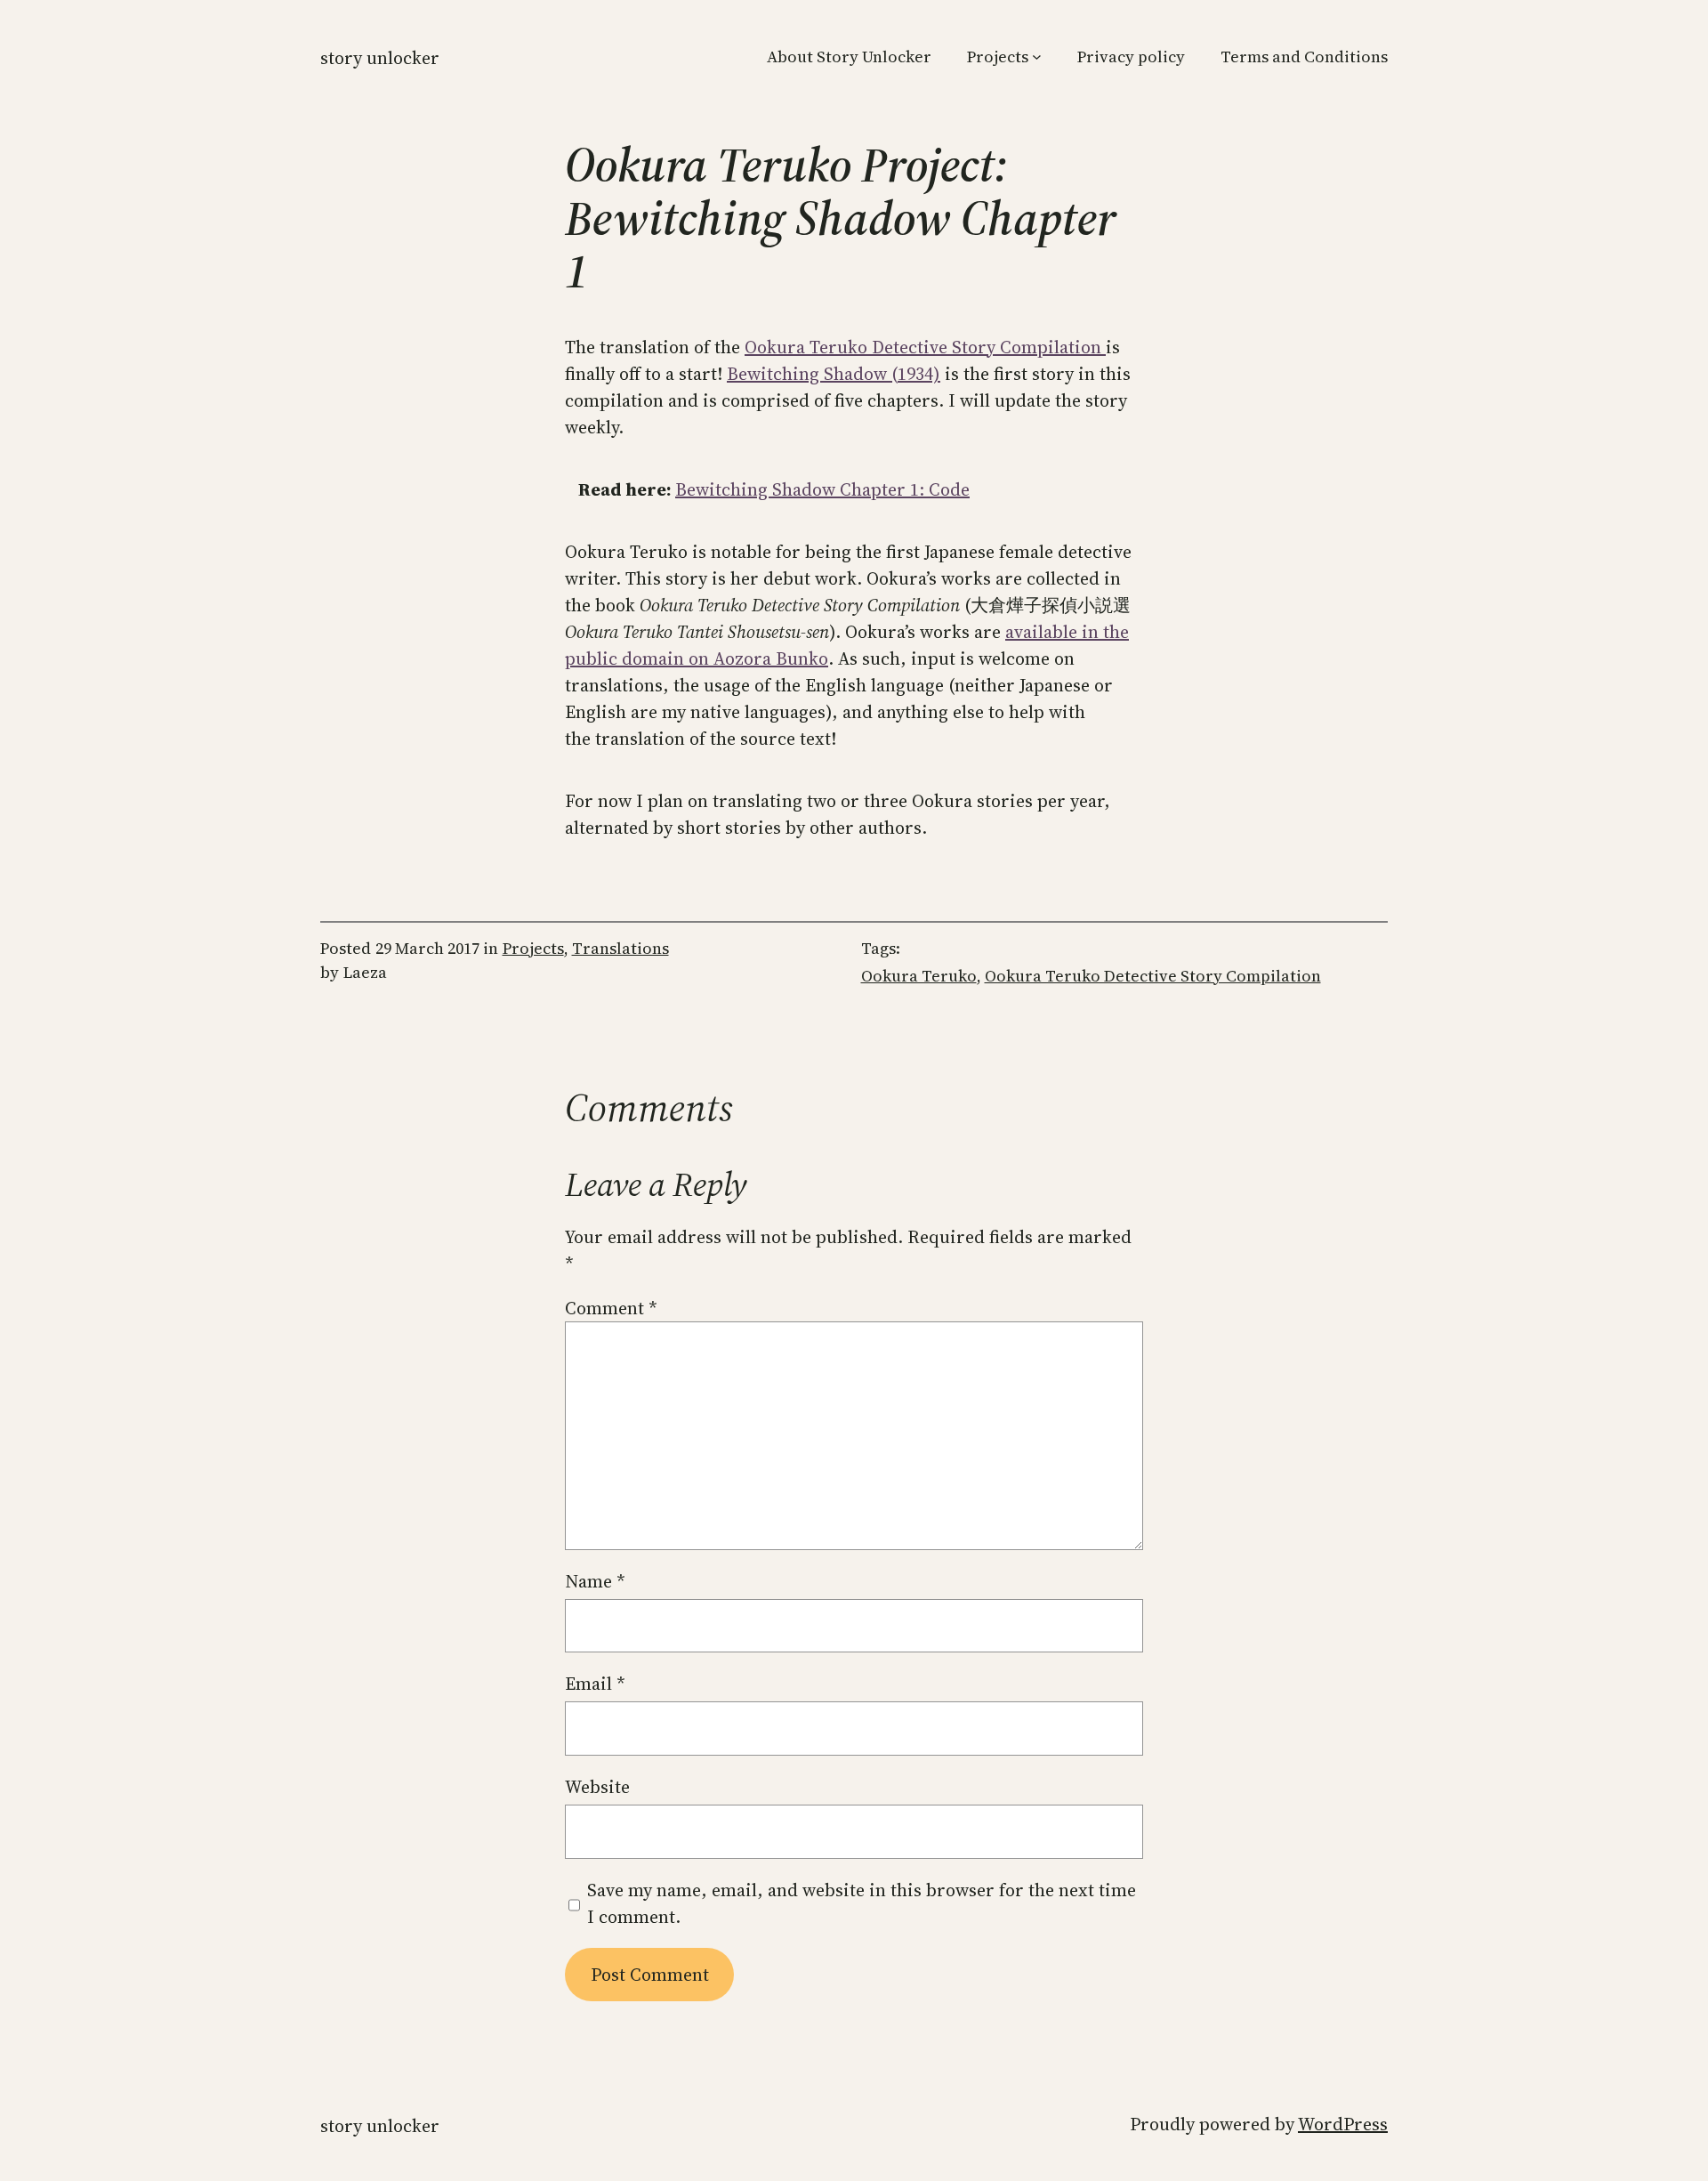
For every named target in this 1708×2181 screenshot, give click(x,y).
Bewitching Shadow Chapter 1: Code (822, 489)
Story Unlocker (380, 58)
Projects (998, 57)
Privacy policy (1131, 57)
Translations (620, 948)
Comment (611, 1308)
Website (597, 1787)
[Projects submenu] (1037, 57)
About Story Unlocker (849, 57)
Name (595, 1581)
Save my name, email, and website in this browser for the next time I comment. (862, 1903)
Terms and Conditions (1304, 57)
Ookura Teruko (919, 976)
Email (595, 1684)
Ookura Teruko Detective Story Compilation (925, 347)
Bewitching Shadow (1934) (834, 374)
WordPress (1343, 2124)
